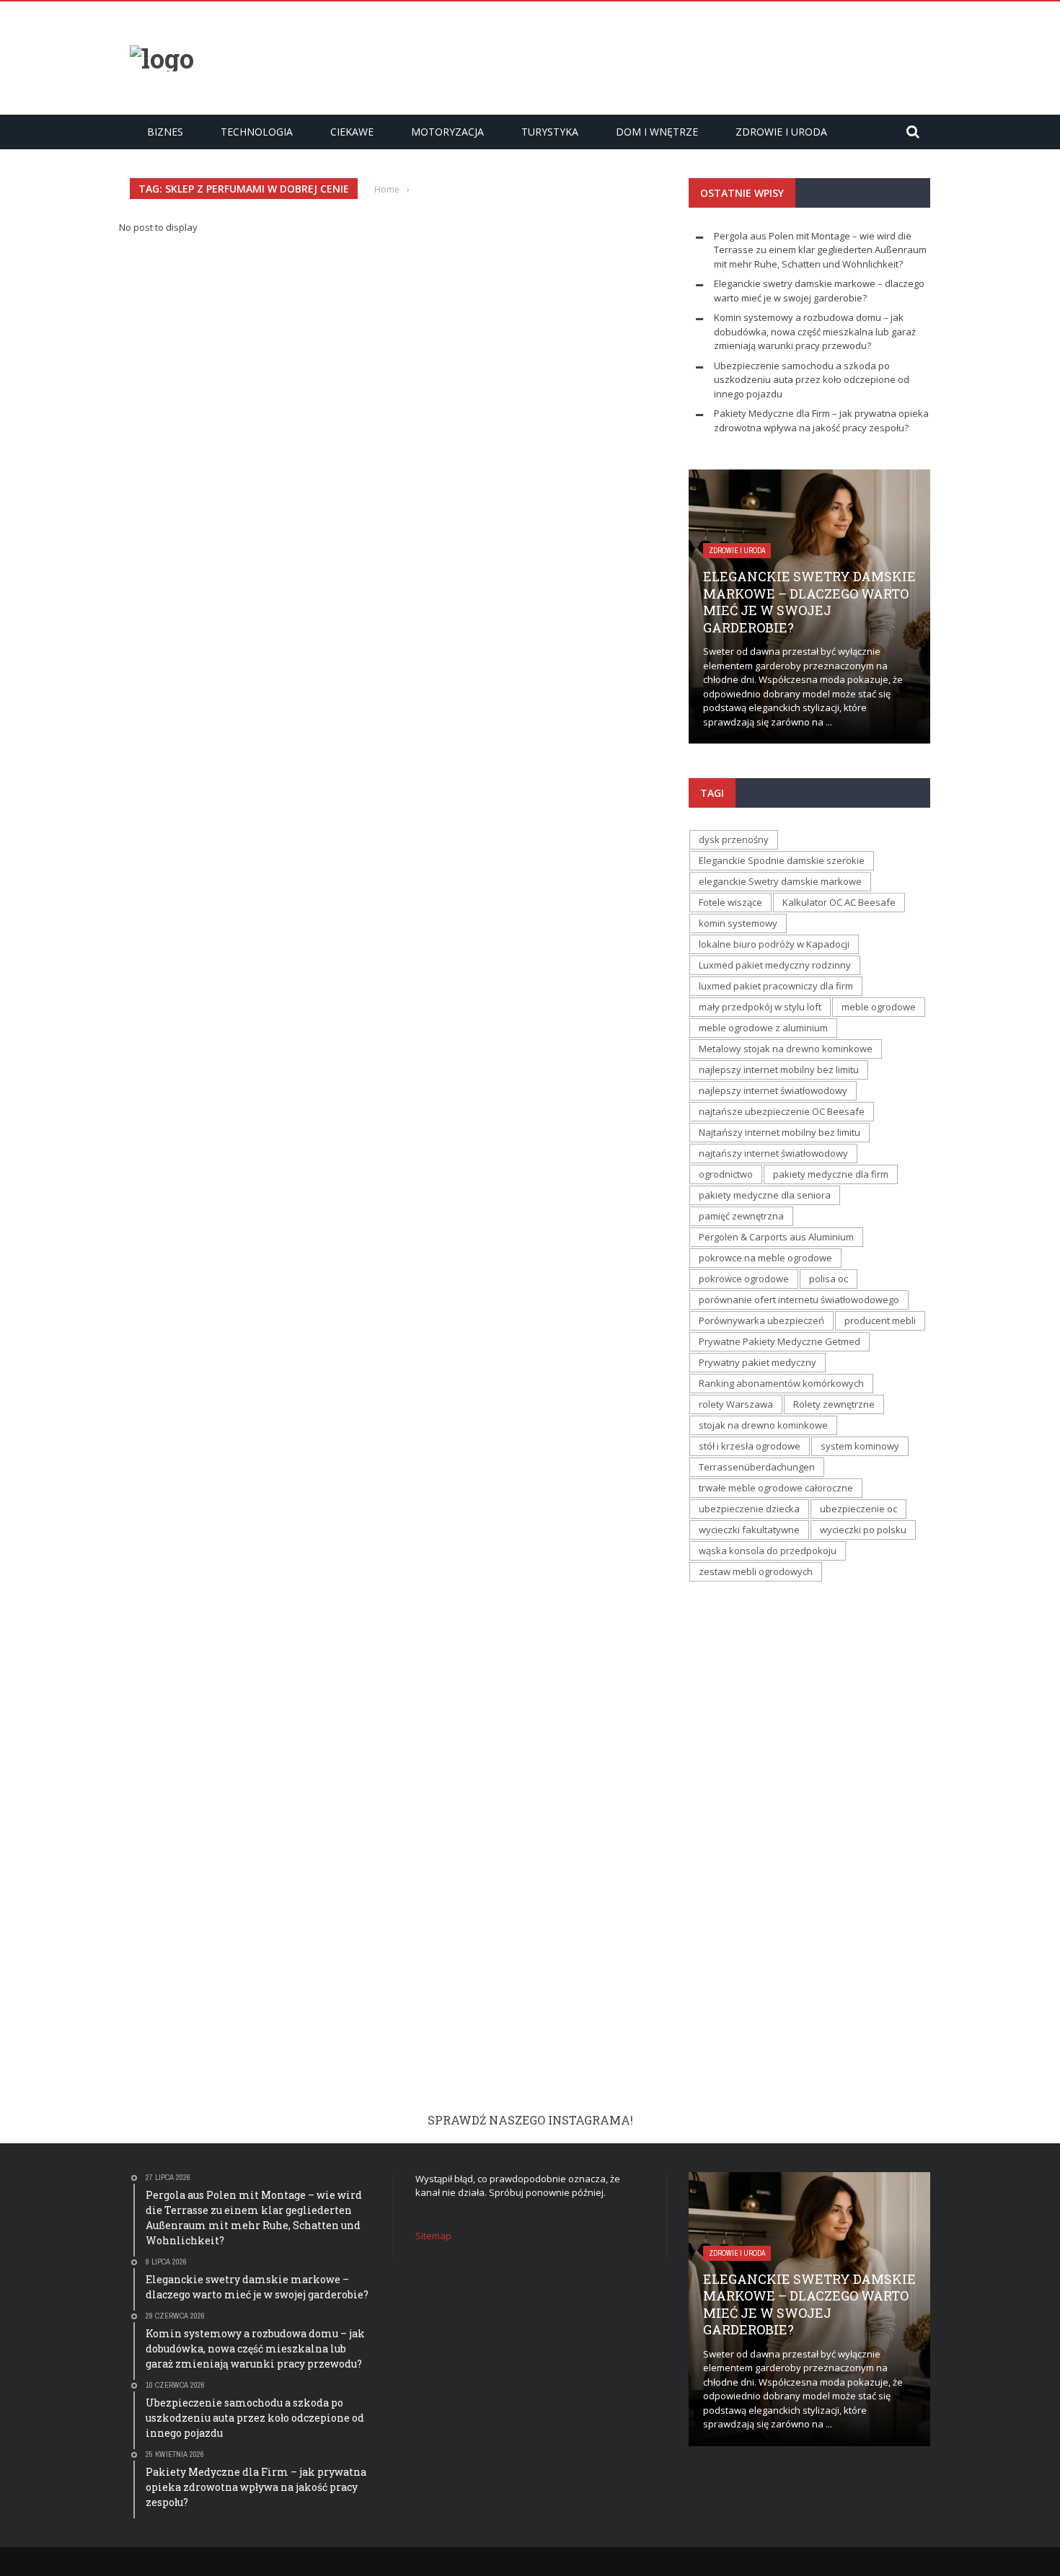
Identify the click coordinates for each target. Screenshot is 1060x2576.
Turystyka (550, 132)
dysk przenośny (734, 839)
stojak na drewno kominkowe (763, 1425)
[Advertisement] (668, 56)
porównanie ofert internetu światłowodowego (799, 1300)
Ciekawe (352, 132)
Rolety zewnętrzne (834, 1404)
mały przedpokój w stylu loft (760, 1007)
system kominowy (860, 1446)
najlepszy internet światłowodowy (773, 1090)
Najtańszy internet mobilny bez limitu (779, 1132)
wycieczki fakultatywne (749, 1530)
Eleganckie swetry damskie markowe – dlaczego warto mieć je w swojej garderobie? (819, 291)
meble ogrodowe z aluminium (763, 1028)
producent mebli (880, 1320)
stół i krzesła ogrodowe (750, 1446)
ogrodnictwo (726, 1174)
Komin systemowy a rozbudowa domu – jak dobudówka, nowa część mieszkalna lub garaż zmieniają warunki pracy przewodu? (815, 331)
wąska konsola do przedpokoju (768, 1551)
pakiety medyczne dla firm (831, 1174)
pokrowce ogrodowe (744, 1279)
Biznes (165, 132)
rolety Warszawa (736, 1404)
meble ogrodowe (879, 1007)
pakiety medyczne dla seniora (765, 1195)
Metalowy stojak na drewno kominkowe (786, 1049)
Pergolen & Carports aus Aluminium (776, 1237)
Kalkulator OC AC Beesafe (839, 902)
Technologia (257, 132)
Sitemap (433, 2236)
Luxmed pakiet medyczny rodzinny (775, 965)
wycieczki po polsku (863, 1530)
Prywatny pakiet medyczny (758, 1362)
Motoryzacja (447, 132)
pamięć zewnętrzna (741, 1216)
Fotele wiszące (730, 902)
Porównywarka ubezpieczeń (761, 1320)
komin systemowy (738, 923)
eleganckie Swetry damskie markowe (780, 881)
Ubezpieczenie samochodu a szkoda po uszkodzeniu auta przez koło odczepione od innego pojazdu (812, 380)
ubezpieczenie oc (858, 1509)
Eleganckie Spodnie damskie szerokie (782, 860)
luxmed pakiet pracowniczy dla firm (776, 986)
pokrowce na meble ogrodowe (765, 1258)
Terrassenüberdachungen (757, 1467)
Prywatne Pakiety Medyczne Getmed (779, 1341)
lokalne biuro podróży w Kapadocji (774, 944)
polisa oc (829, 1279)
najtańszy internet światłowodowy (773, 1153)
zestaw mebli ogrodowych (756, 1571)
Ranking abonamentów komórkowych (781, 1383)
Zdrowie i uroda (781, 132)
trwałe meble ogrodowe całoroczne (776, 1488)
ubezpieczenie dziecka (749, 1509)
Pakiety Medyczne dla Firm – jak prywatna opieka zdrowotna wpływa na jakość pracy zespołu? (821, 420)
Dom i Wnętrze (657, 132)
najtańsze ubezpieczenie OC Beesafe (782, 1111)
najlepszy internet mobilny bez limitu (779, 1069)
